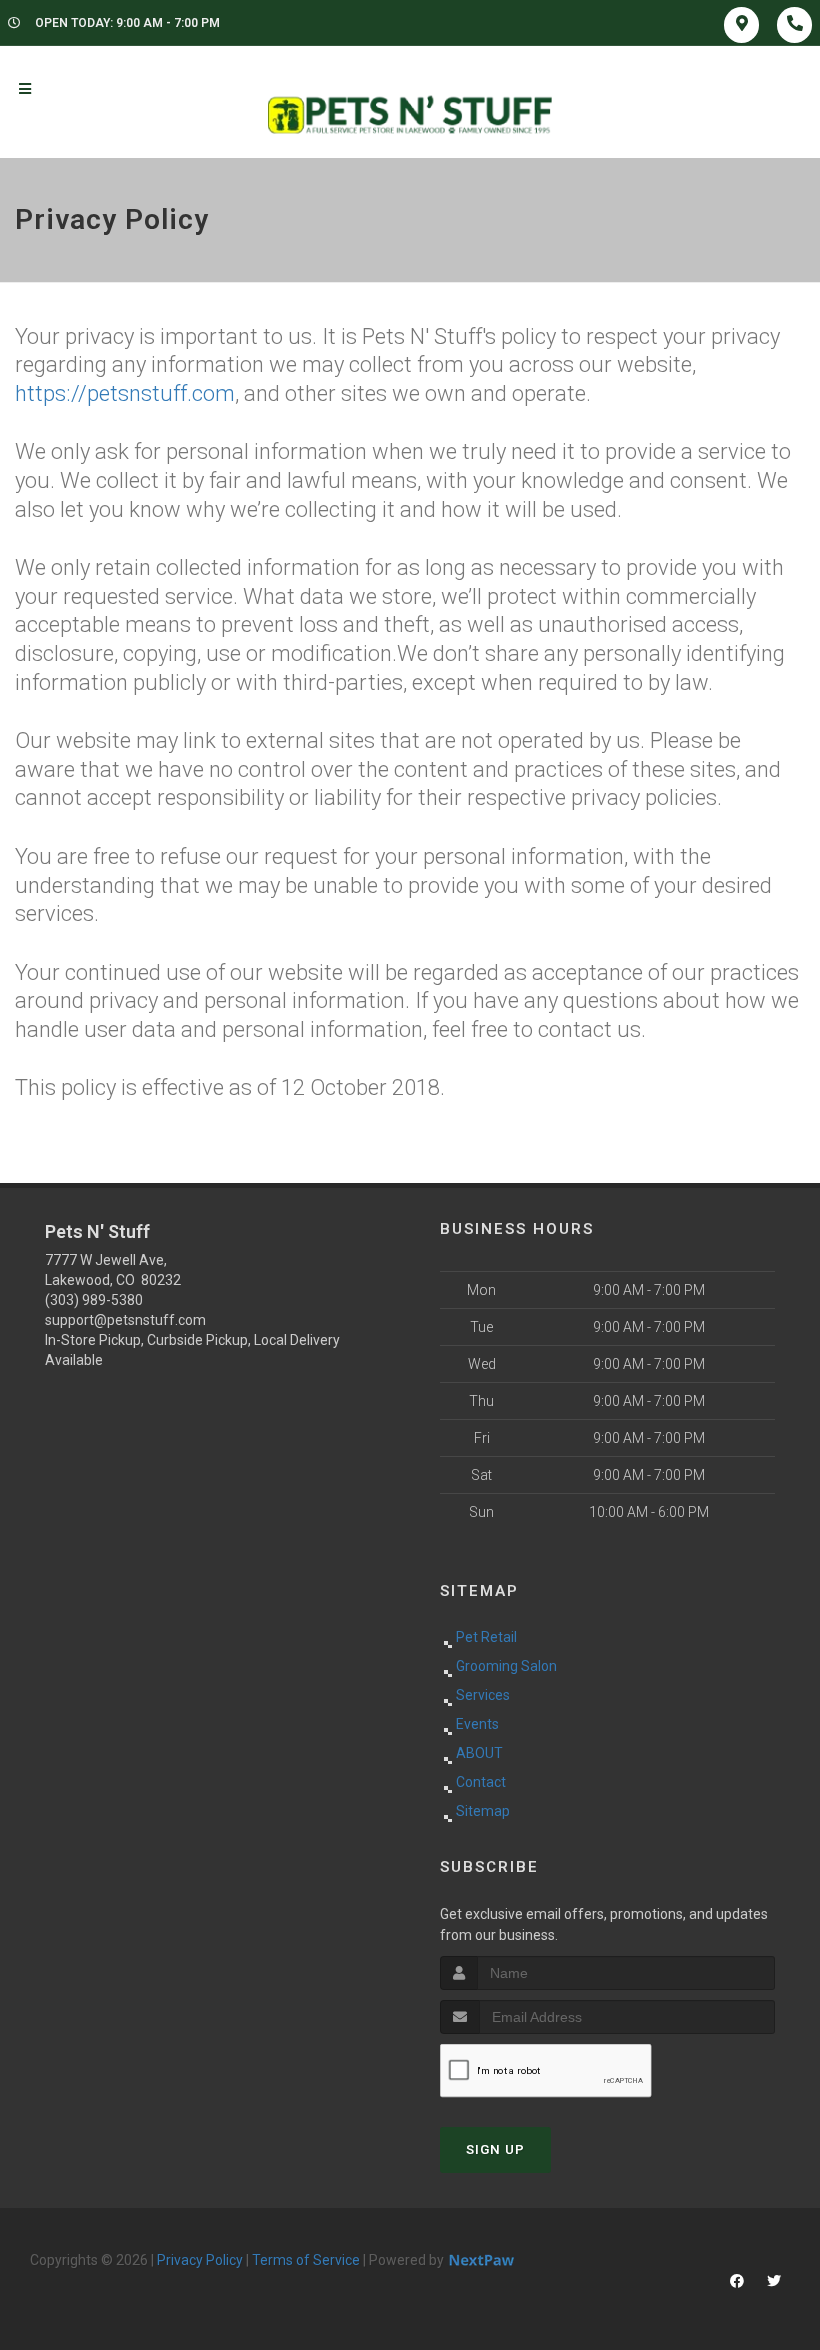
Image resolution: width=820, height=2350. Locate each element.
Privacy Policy (200, 2260)
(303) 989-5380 (94, 1300)
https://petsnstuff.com (125, 393)
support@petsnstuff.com (125, 1320)
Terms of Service (306, 2260)
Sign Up (495, 2149)
